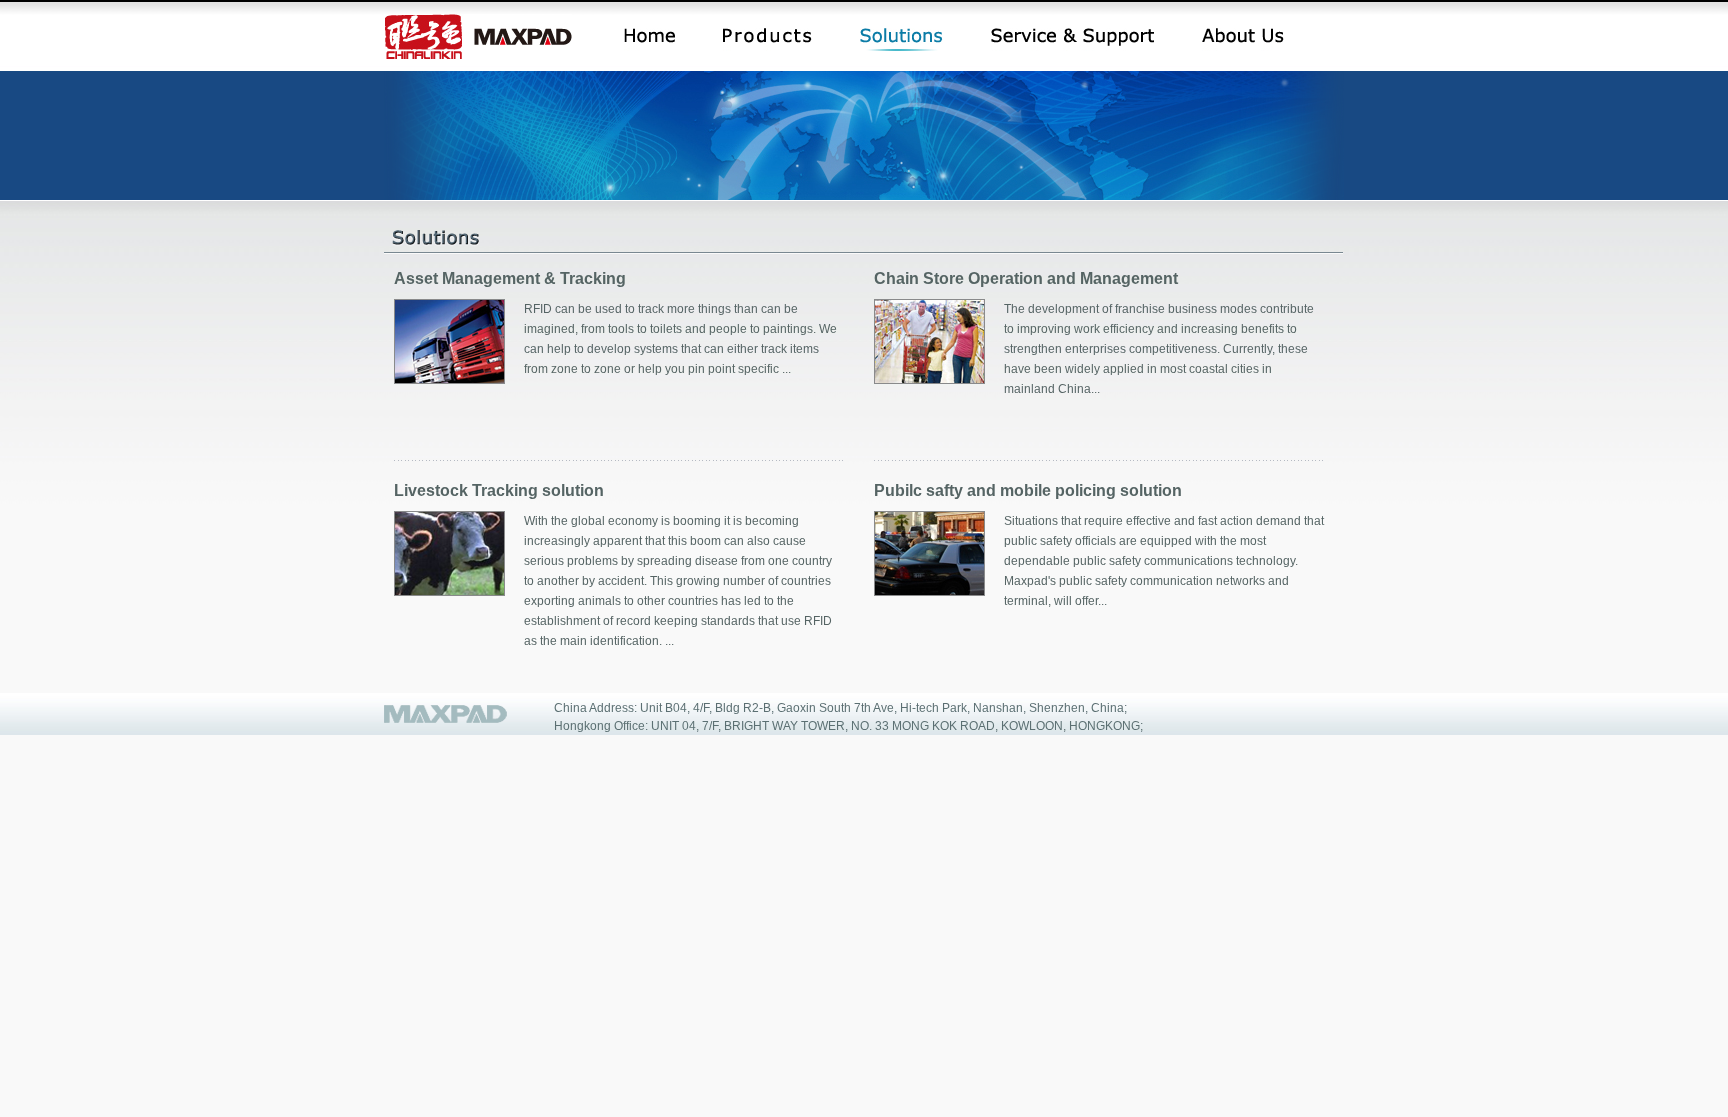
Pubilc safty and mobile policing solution (1028, 490)
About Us (1243, 39)
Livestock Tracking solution (499, 490)
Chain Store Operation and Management (1026, 278)
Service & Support (1072, 39)
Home (649, 39)
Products (767, 39)
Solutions (901, 39)
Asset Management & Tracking (510, 278)
